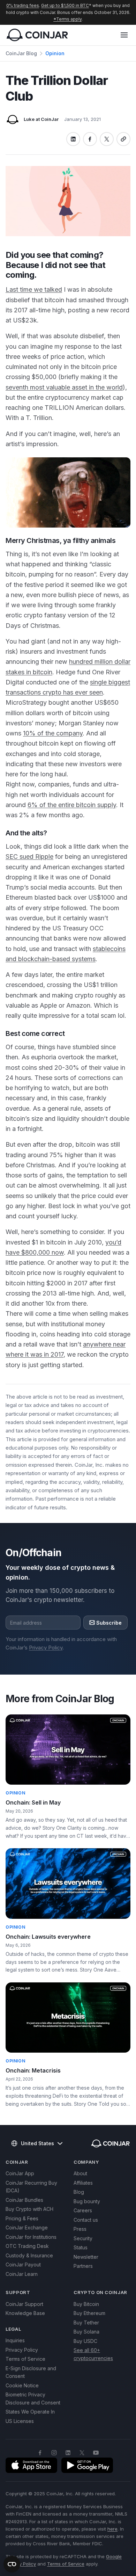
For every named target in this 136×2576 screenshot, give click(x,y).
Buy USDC (85, 2341)
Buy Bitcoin (86, 2304)
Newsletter (86, 2257)
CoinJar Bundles (24, 2200)
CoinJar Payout (23, 2265)
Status (81, 2247)
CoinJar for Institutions (31, 2237)
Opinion (55, 53)
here (112, 2529)
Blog (79, 2192)
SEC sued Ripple (29, 857)
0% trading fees (23, 5)
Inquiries (15, 2340)
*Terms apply (67, 19)
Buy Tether (86, 2323)
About (80, 2173)
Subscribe (109, 1623)
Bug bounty (87, 2201)
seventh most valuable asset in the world (64, 387)
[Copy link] (123, 139)
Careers (83, 2210)
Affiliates (83, 2183)
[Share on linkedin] (73, 139)
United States (37, 2143)
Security (83, 2238)
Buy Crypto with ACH (29, 2209)
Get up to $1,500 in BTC (65, 5)
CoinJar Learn (22, 2274)
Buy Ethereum (89, 2313)
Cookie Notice (22, 2385)
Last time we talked (34, 289)
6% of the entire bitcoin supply (72, 805)
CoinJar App (20, 2173)
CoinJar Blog (21, 53)
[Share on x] (107, 139)
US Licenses (20, 2421)
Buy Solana (86, 2332)
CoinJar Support (24, 2304)
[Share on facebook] (90, 139)
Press (80, 2229)
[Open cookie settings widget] (12, 2564)
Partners (83, 2266)
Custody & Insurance (29, 2255)
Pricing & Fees (22, 2218)
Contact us (86, 2220)
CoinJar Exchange (27, 2227)
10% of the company (53, 733)
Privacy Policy (46, 1648)
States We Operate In (30, 2412)
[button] (124, 35)
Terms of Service (25, 2359)
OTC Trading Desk (27, 2246)
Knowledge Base (25, 2313)
